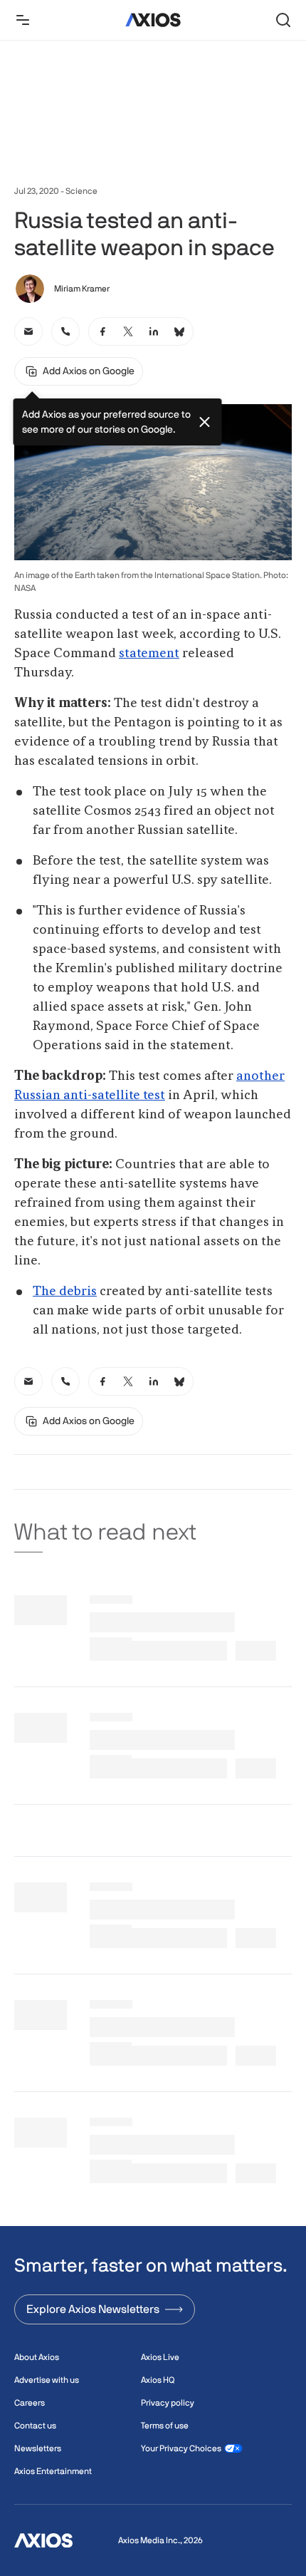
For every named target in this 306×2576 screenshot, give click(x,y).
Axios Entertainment (53, 2471)
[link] (28, 331)
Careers (30, 2403)
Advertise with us (47, 2380)
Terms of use (165, 2426)
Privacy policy (168, 2403)
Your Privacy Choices (181, 2448)
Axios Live (160, 2357)
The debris (65, 1292)
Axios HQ (158, 2380)
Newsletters (38, 2448)
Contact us (35, 2426)
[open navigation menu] (23, 20)
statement (149, 654)
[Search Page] (283, 20)
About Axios (37, 2357)
